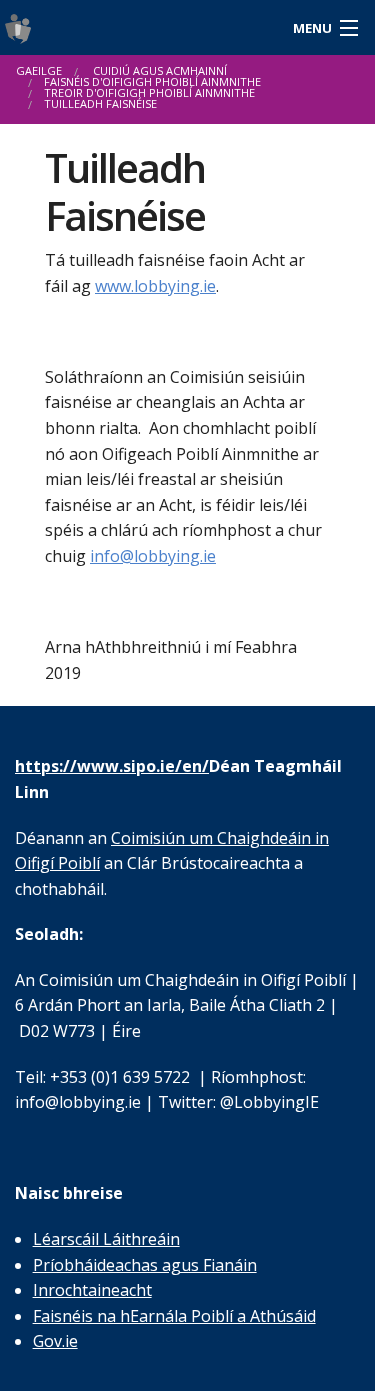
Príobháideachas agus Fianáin (145, 1265)
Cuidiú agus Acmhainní (160, 70)
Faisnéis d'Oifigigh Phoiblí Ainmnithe (152, 81)
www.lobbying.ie (155, 286)
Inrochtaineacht (92, 1290)
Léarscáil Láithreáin (106, 1239)
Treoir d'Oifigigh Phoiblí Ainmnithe (149, 92)
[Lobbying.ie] (140, 27)
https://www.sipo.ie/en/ (112, 766)
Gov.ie (55, 1341)
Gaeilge (39, 70)
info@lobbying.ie (153, 556)
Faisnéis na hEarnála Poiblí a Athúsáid (174, 1316)
